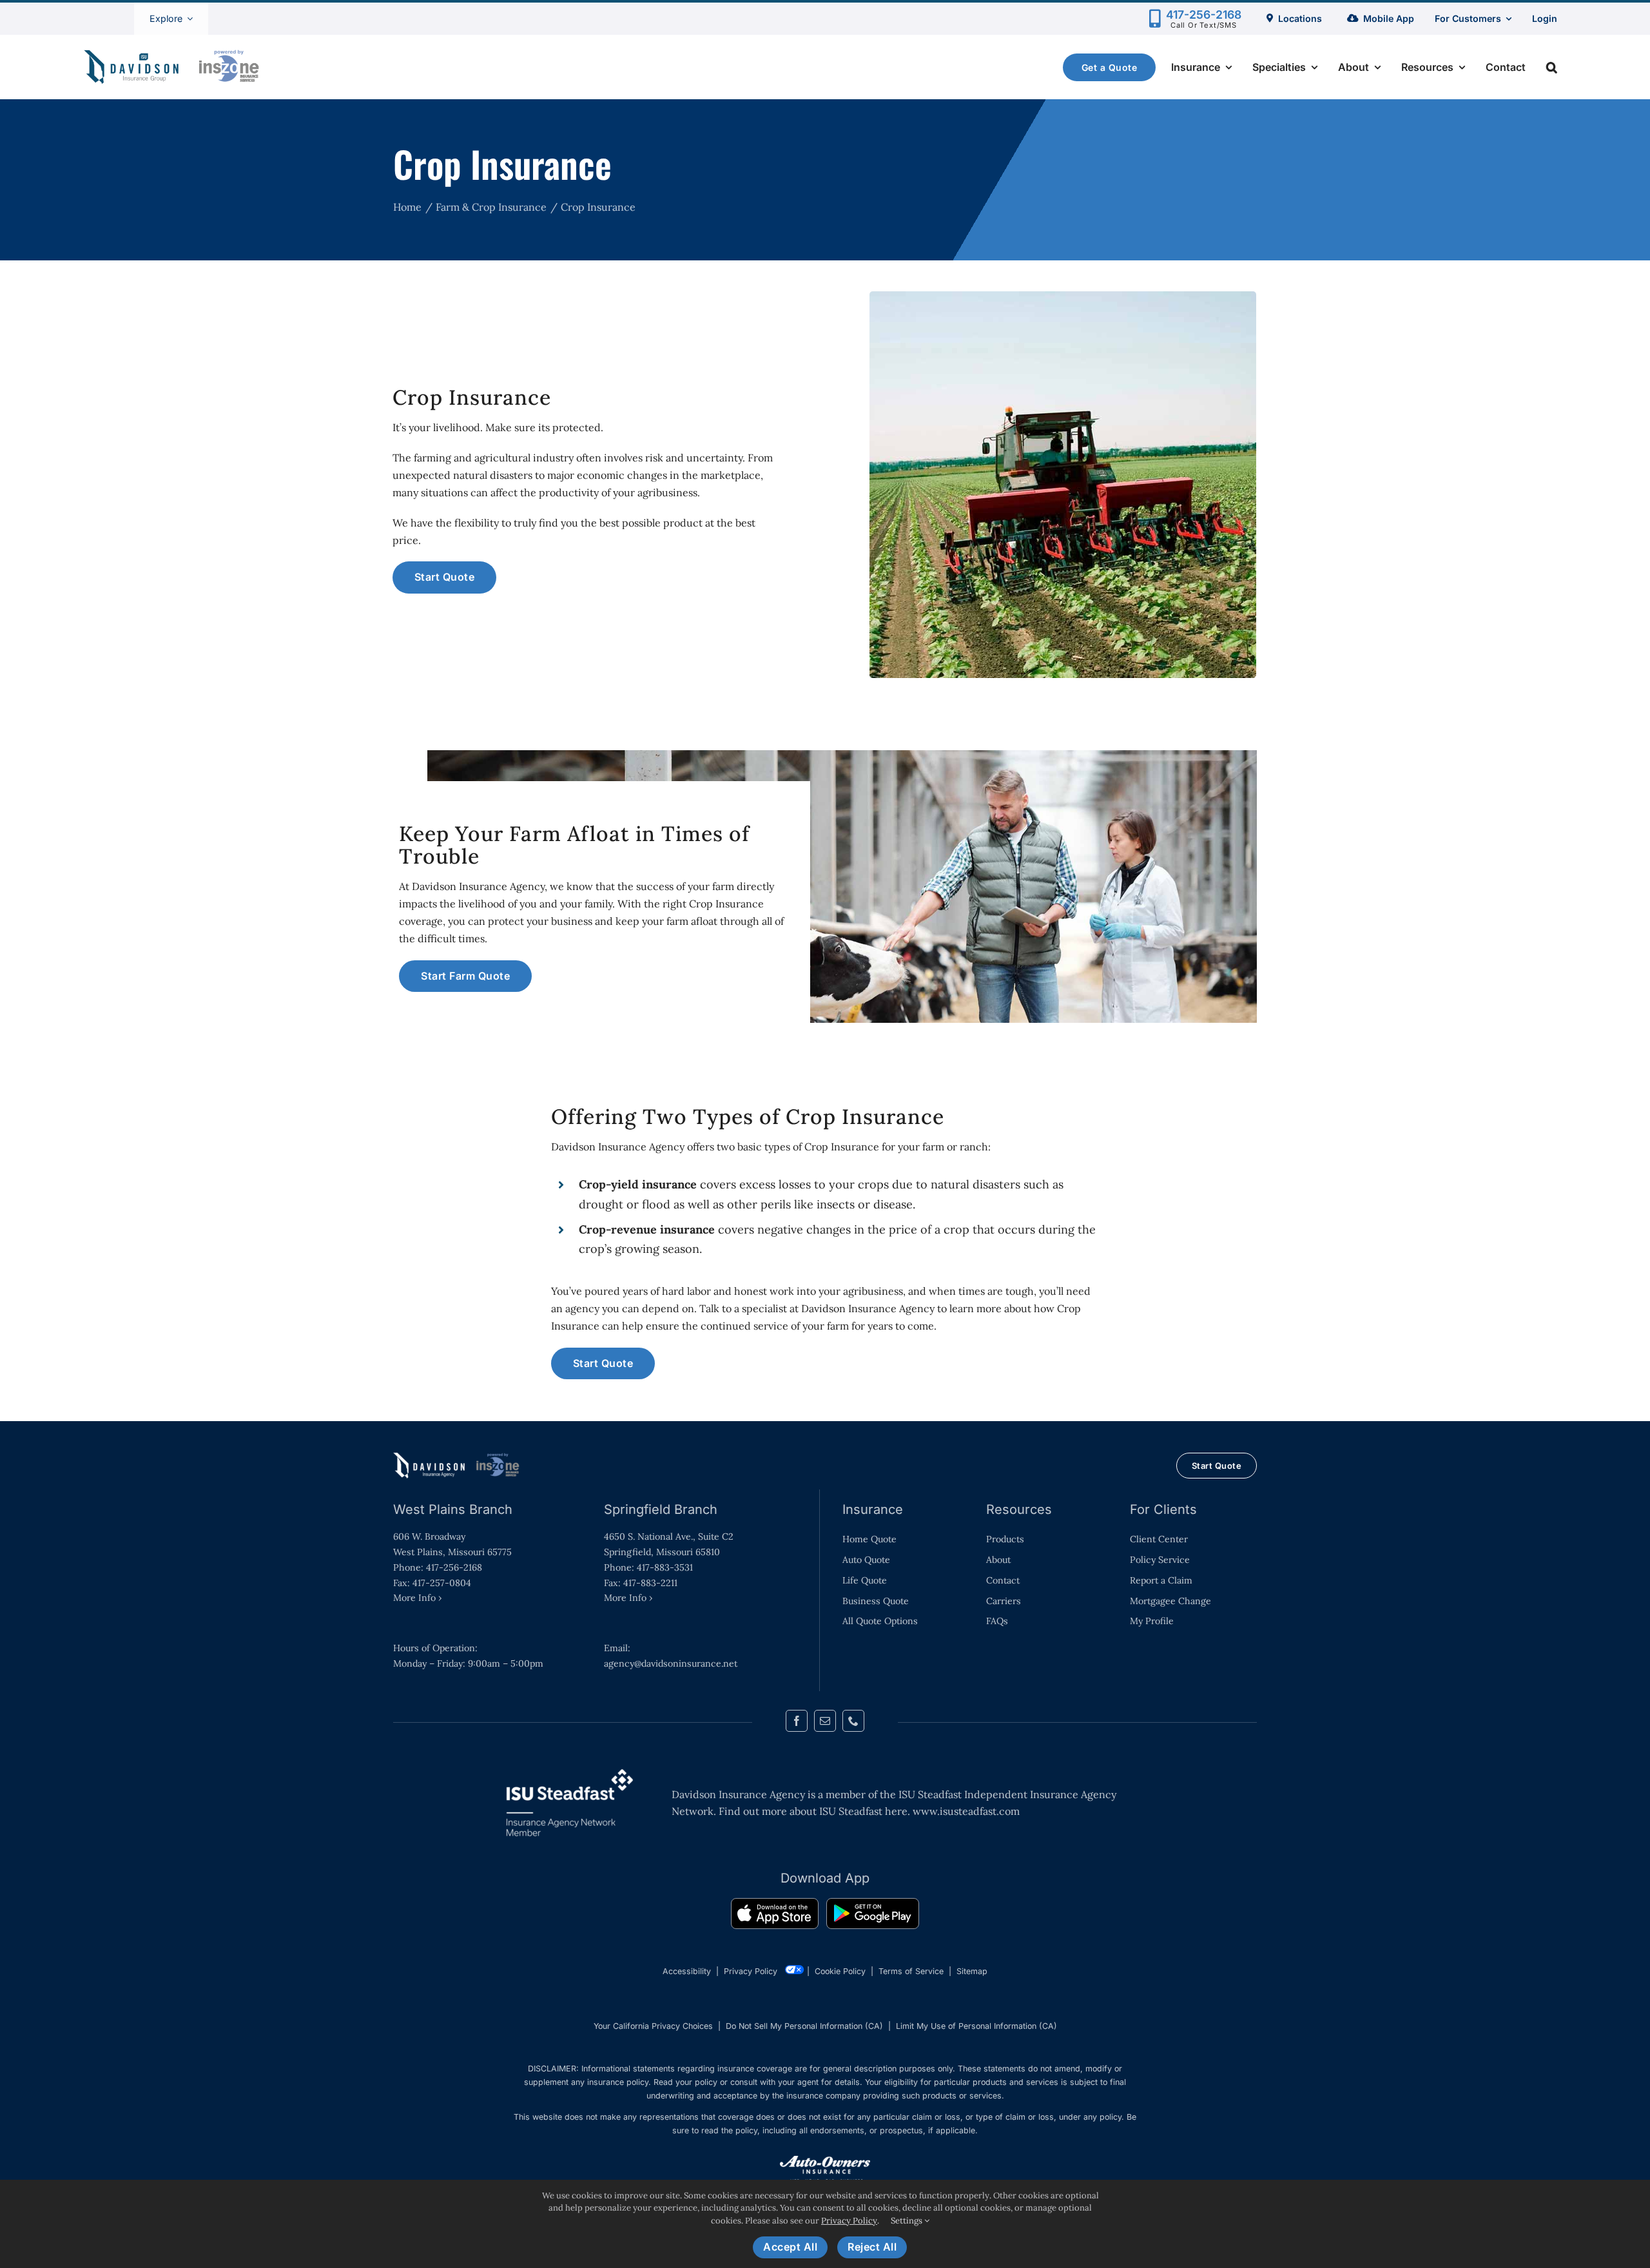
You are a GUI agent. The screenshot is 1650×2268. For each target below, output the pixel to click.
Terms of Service (911, 1971)
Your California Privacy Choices (653, 2026)
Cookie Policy (840, 1971)
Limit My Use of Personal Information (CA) (976, 2026)
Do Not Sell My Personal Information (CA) (804, 2026)
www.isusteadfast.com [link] (966, 1811)
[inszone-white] (458, 1457)
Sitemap (972, 1971)
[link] (775, 1916)
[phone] (853, 1721)
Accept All (790, 2247)
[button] (1552, 67)
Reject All (872, 2247)
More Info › (417, 1598)
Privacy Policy (751, 1971)
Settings (907, 2221)
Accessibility (687, 1971)
